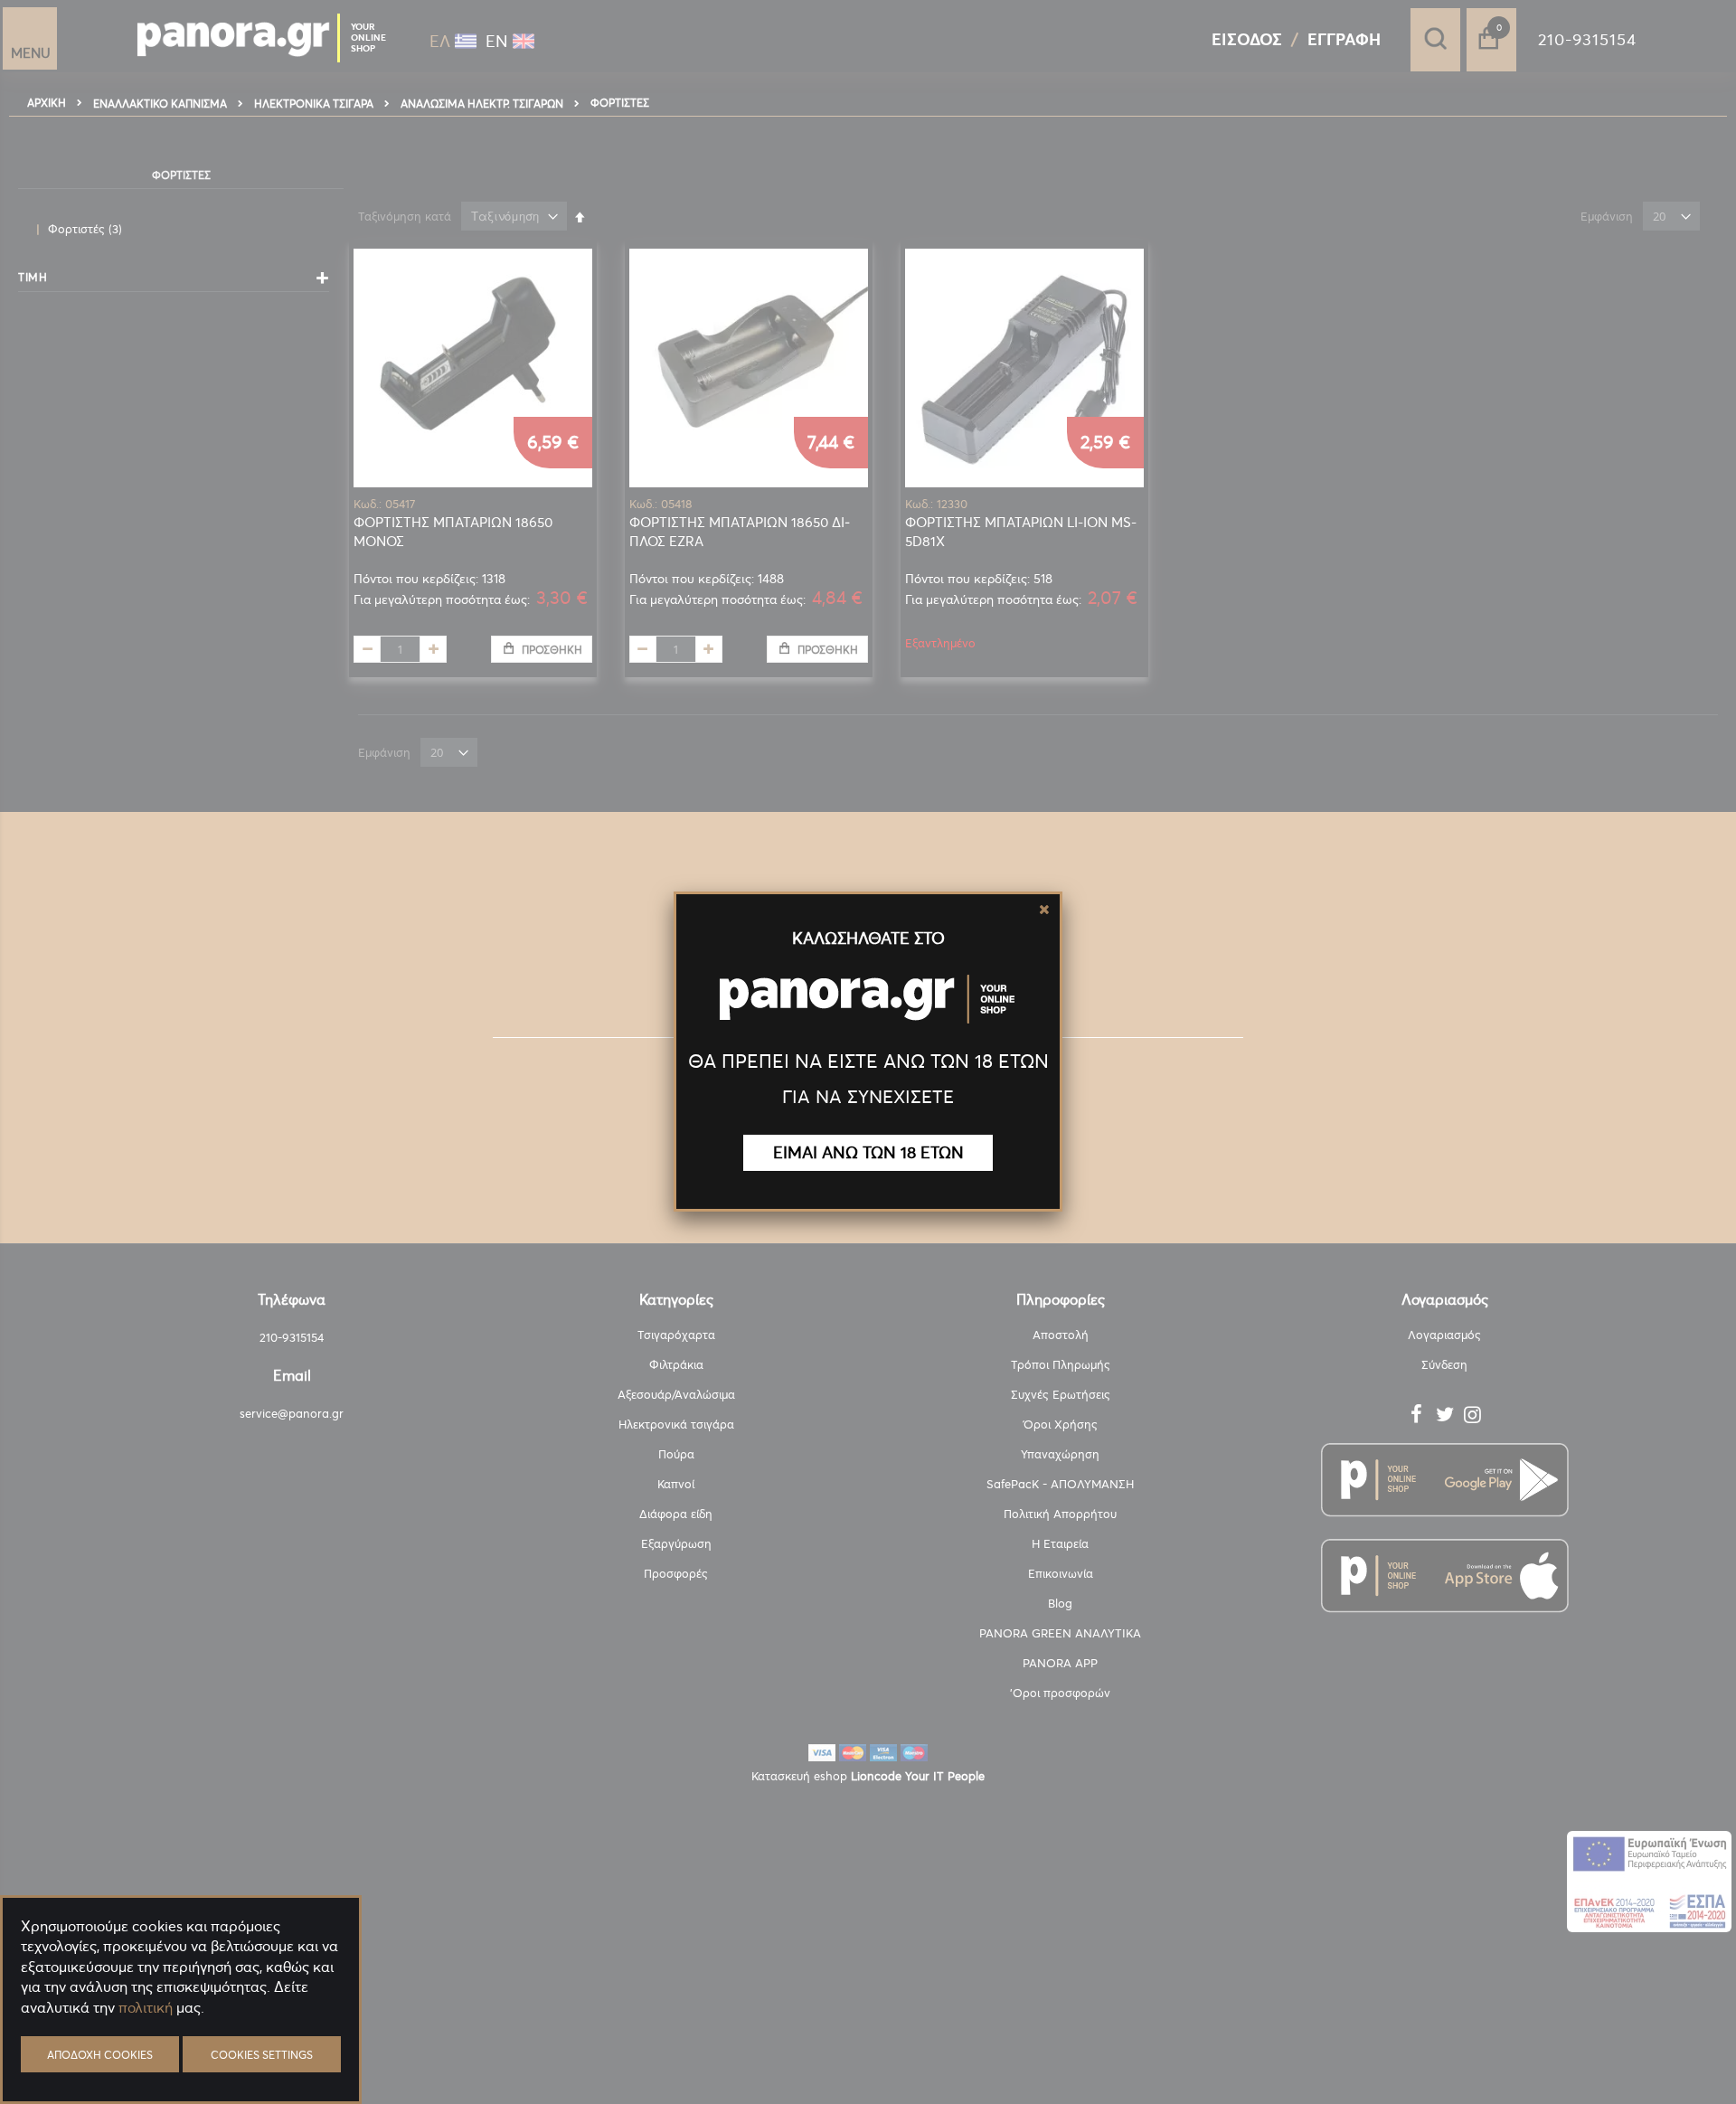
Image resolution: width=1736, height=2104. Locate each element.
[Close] (1044, 910)
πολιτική (146, 2007)
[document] (181, 2050)
